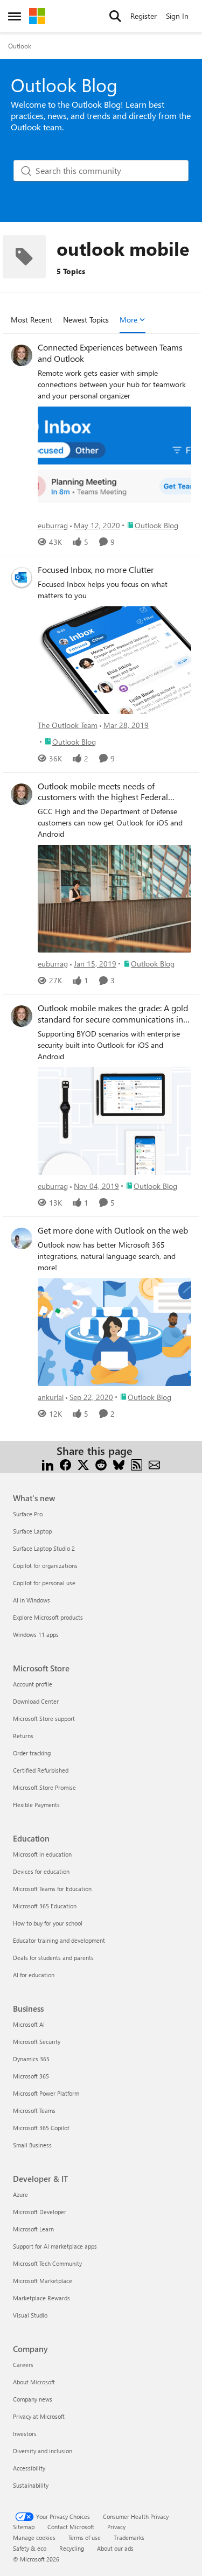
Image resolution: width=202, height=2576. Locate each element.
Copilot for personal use (44, 1583)
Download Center (36, 1701)
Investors (25, 2434)
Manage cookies (34, 2537)
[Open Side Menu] (15, 16)
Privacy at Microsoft (39, 2416)
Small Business (32, 2145)
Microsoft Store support (44, 1718)
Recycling (72, 2548)
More (128, 320)
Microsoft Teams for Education (52, 1889)
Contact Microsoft (71, 2527)
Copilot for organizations (45, 1566)
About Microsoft (34, 2382)
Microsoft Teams (34, 2110)
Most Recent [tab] (32, 320)
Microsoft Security (37, 2042)
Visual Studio (30, 2315)
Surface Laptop (32, 1531)
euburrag (53, 525)
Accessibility (29, 2468)
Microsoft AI (29, 2024)
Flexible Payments (36, 1805)
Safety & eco (30, 2548)
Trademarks (129, 2537)
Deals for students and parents (53, 1958)
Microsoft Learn (33, 2229)
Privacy (116, 2527)
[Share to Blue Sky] (119, 1464)
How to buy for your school (48, 1923)
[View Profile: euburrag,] (22, 355)
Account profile (33, 1684)
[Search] (115, 16)
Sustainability (31, 2485)
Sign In (177, 16)
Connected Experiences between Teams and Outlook (110, 353)
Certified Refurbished (41, 1770)
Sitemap (24, 2527)
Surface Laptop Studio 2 (44, 1548)
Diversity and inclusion (43, 2451)
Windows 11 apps (36, 1634)
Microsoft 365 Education (45, 1906)
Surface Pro (28, 1514)
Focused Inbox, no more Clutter (96, 570)
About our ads (115, 2548)
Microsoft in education (42, 1854)
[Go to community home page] (37, 16)
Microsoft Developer (40, 2212)
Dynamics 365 (31, 2059)
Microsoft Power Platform (46, 2093)
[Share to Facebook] (65, 1464)
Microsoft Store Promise (44, 1787)
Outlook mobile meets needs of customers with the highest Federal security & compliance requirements (105, 792)
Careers (23, 2365)
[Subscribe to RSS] (137, 1464)
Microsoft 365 (31, 2076)
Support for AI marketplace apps (55, 2246)
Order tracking (32, 1753)
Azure (20, 2194)
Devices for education (41, 1871)
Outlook (20, 46)
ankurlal (51, 1397)
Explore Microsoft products (48, 1617)
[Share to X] (83, 1464)
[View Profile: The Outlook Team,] (22, 578)
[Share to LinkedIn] (48, 1464)
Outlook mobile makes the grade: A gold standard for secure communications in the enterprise (113, 1014)
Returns (23, 1736)
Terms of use (85, 2537)
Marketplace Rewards (41, 2298)
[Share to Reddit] (101, 1464)
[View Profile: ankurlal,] (22, 1238)
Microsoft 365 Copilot (41, 2128)
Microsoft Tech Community (47, 2263)
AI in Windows (32, 1600)
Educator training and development (59, 1940)
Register (144, 16)
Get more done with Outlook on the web (113, 1230)
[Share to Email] (154, 1464)
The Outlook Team (68, 725)
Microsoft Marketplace (43, 2281)
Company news (33, 2399)
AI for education (34, 1975)
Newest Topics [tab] (86, 320)
